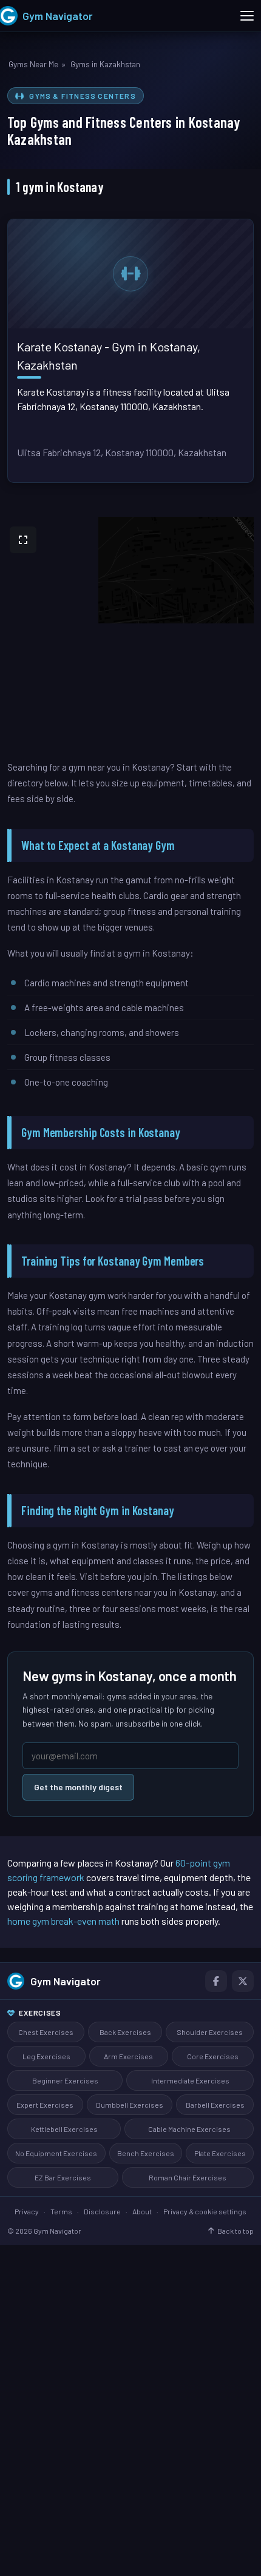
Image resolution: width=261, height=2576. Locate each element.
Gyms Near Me (33, 64)
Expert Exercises (45, 2105)
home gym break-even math (63, 1921)
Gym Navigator (66, 1981)
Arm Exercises (128, 2056)
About (142, 2211)
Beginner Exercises (65, 2080)
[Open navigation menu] (247, 16)
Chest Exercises (46, 2032)
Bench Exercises (146, 2153)
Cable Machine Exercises (189, 2129)
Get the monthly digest (78, 1787)
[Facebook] (216, 1981)
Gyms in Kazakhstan (105, 64)
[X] (243, 1981)
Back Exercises (125, 2032)
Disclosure (102, 2211)
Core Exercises (213, 2056)
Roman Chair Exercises (188, 2177)
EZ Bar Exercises (63, 2177)
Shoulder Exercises (210, 2032)
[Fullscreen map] (23, 540)
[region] (130, 638)
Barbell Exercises (215, 2105)
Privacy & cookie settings (205, 2211)
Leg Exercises (46, 2056)
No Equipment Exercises (56, 2153)
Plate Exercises (220, 2153)
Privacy (27, 2211)
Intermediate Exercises (190, 2080)
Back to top (236, 2231)
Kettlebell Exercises (64, 2129)
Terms (61, 2211)
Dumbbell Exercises (130, 2105)
